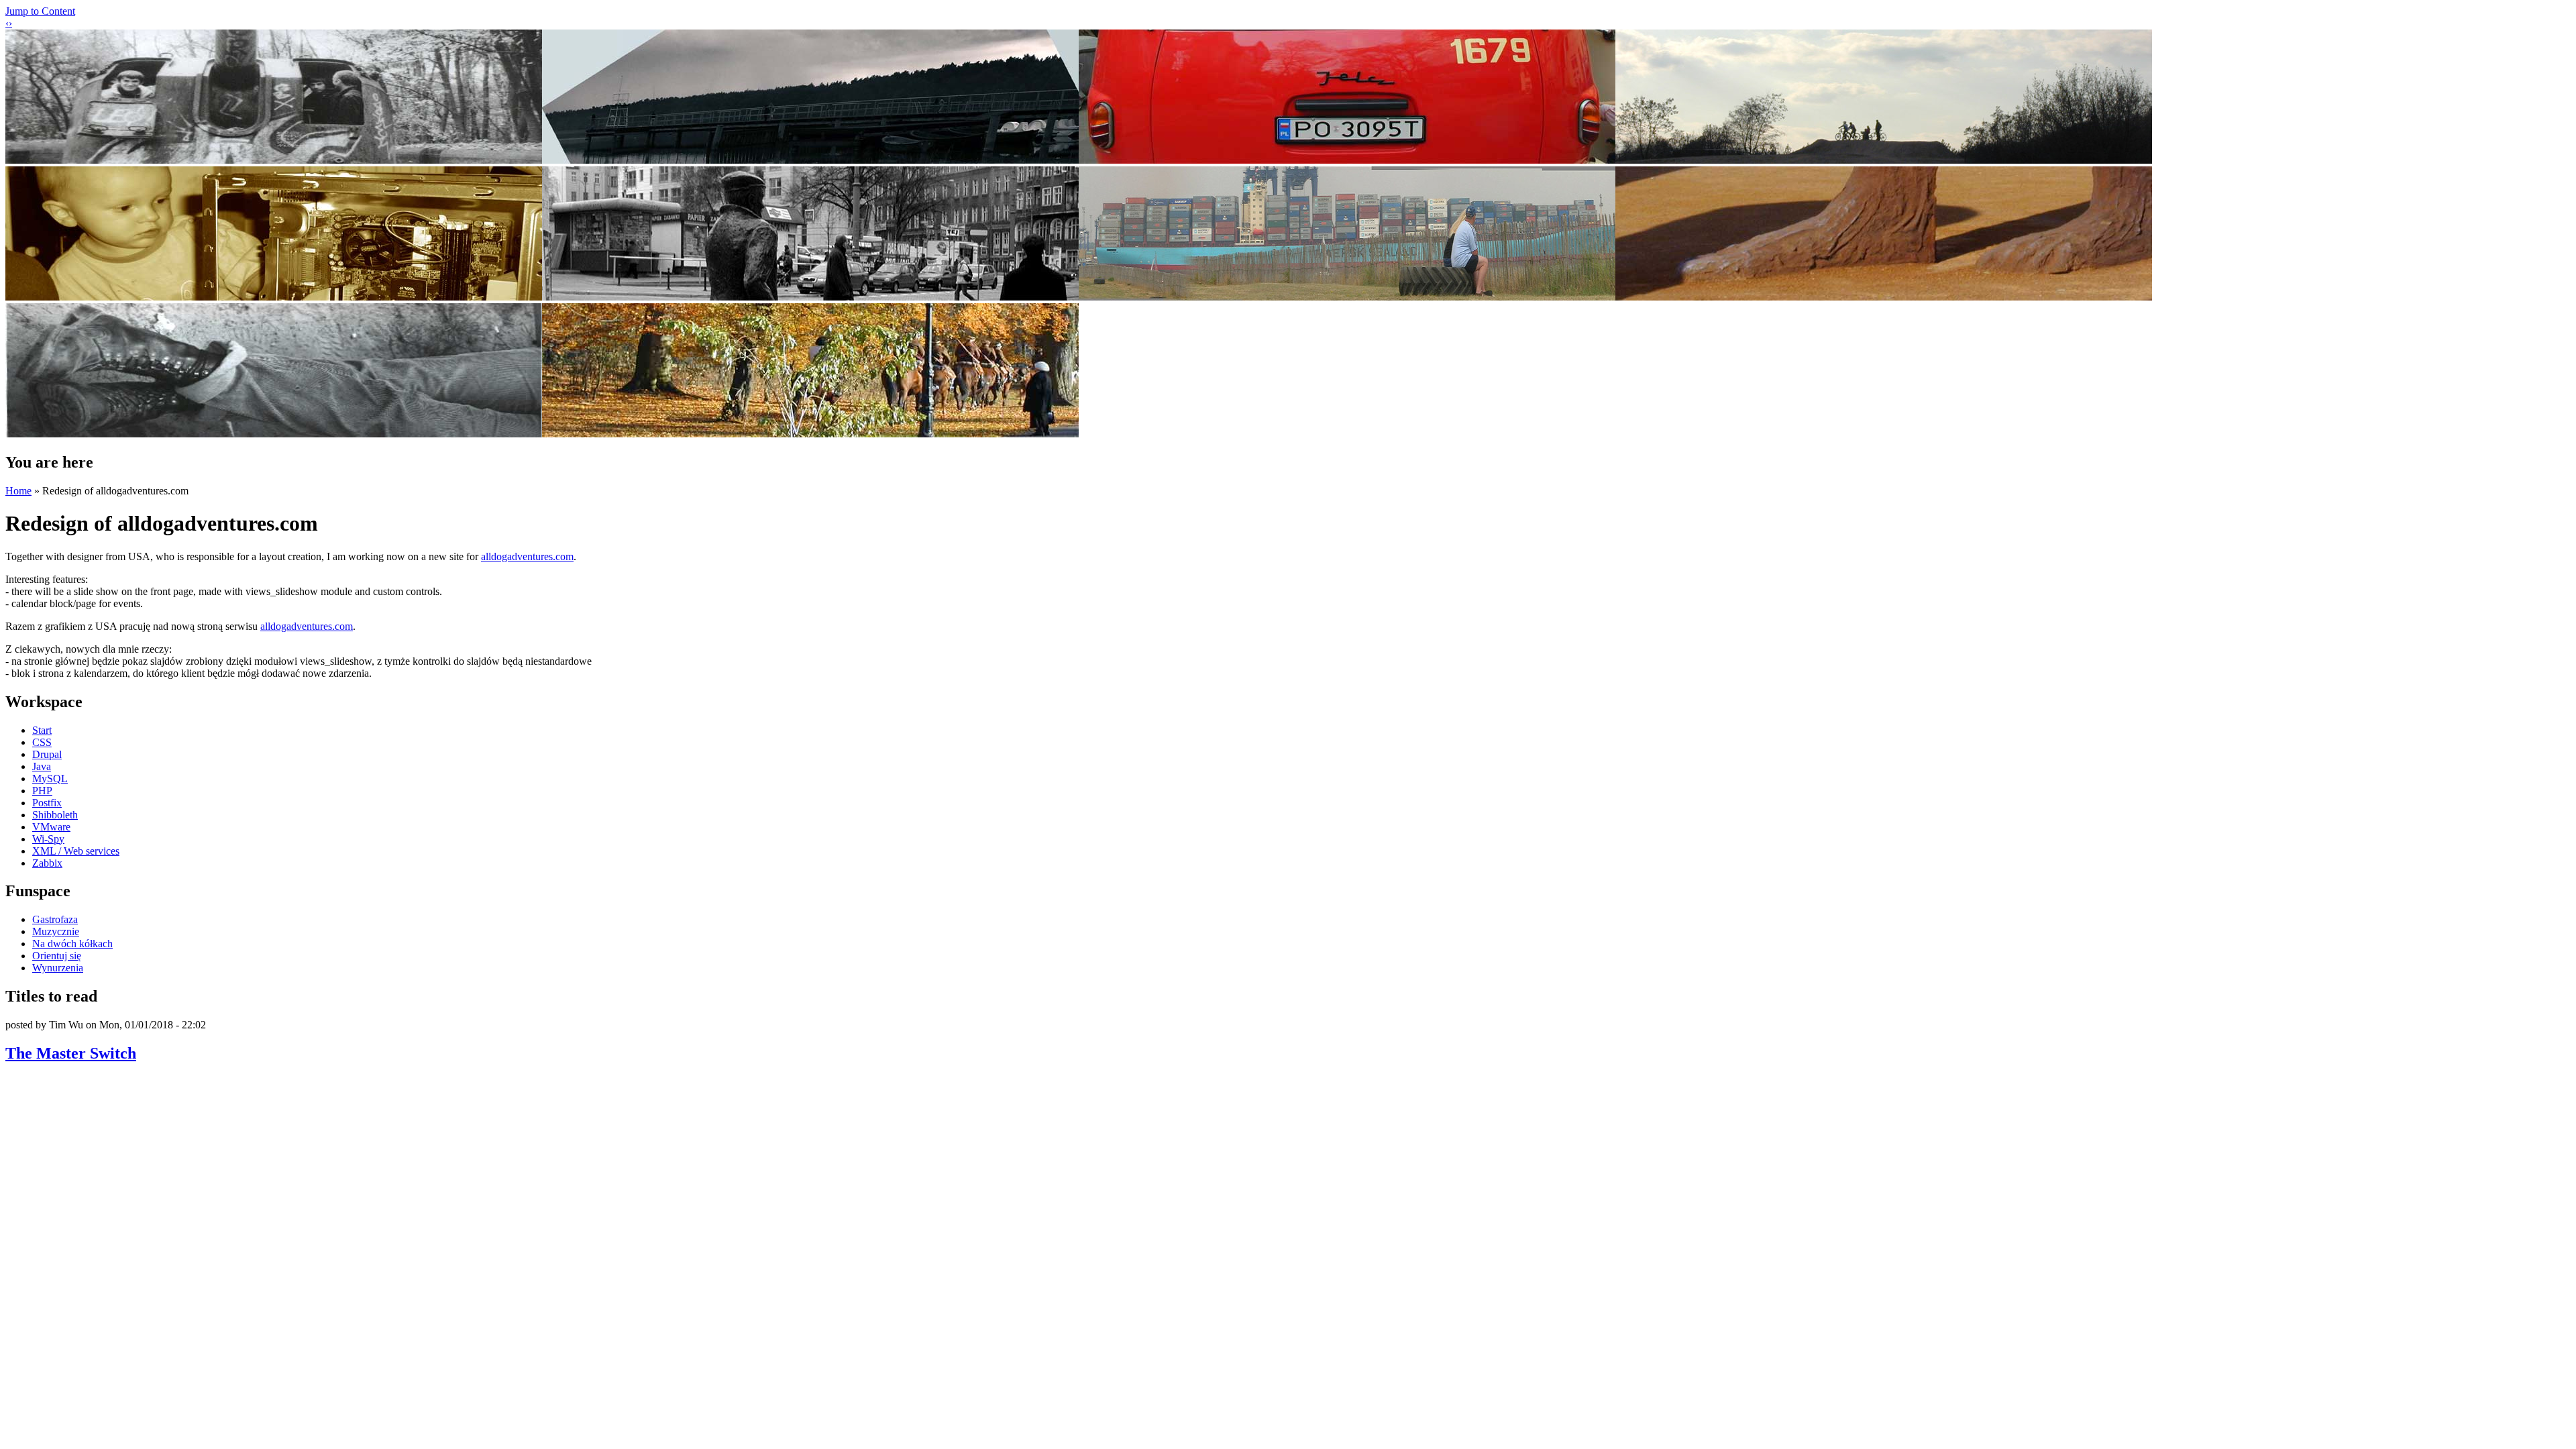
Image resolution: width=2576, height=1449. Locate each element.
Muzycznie (56, 931)
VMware (51, 827)
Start (42, 730)
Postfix (47, 803)
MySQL (50, 779)
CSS (42, 742)
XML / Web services (76, 851)
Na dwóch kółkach (72, 944)
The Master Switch (71, 1053)
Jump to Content (40, 11)
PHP (42, 791)
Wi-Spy (48, 839)
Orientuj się (57, 956)
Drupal (47, 754)
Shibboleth (55, 815)
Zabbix (47, 863)
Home (18, 491)
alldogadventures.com (527, 556)
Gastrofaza (55, 919)
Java (42, 766)
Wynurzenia (58, 968)
